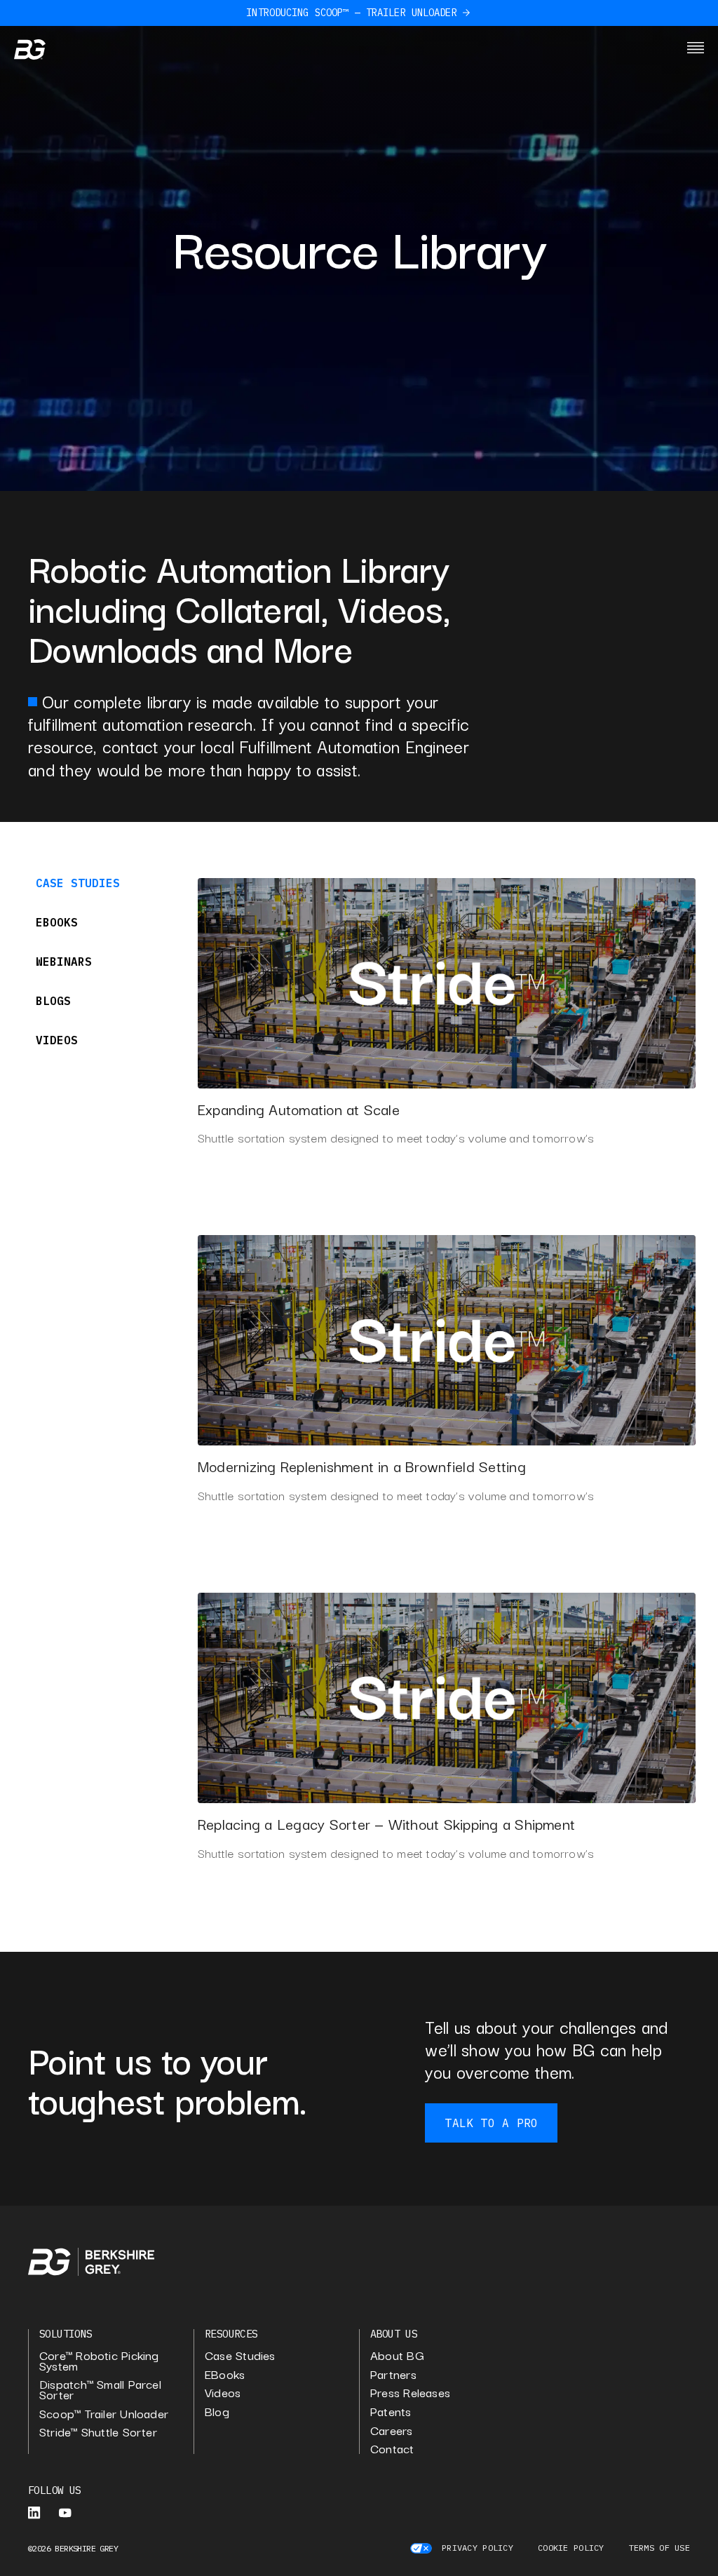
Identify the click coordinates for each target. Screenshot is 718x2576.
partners (393, 2374)
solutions (66, 2334)
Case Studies (240, 2355)
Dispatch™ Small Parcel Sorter (100, 2389)
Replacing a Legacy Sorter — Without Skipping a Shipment (386, 1823)
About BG (397, 2355)
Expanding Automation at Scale (299, 1109)
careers (392, 2430)
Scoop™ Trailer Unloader (104, 2414)
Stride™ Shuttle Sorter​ (98, 2432)
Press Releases (410, 2393)
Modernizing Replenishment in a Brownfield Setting (362, 1466)
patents (391, 2412)
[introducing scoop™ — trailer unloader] (466, 13)
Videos (223, 2393)
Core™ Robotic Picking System (99, 2360)
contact (392, 2449)
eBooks (225, 2374)
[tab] (95, 883)
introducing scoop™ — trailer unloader (351, 13)
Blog (217, 2412)
